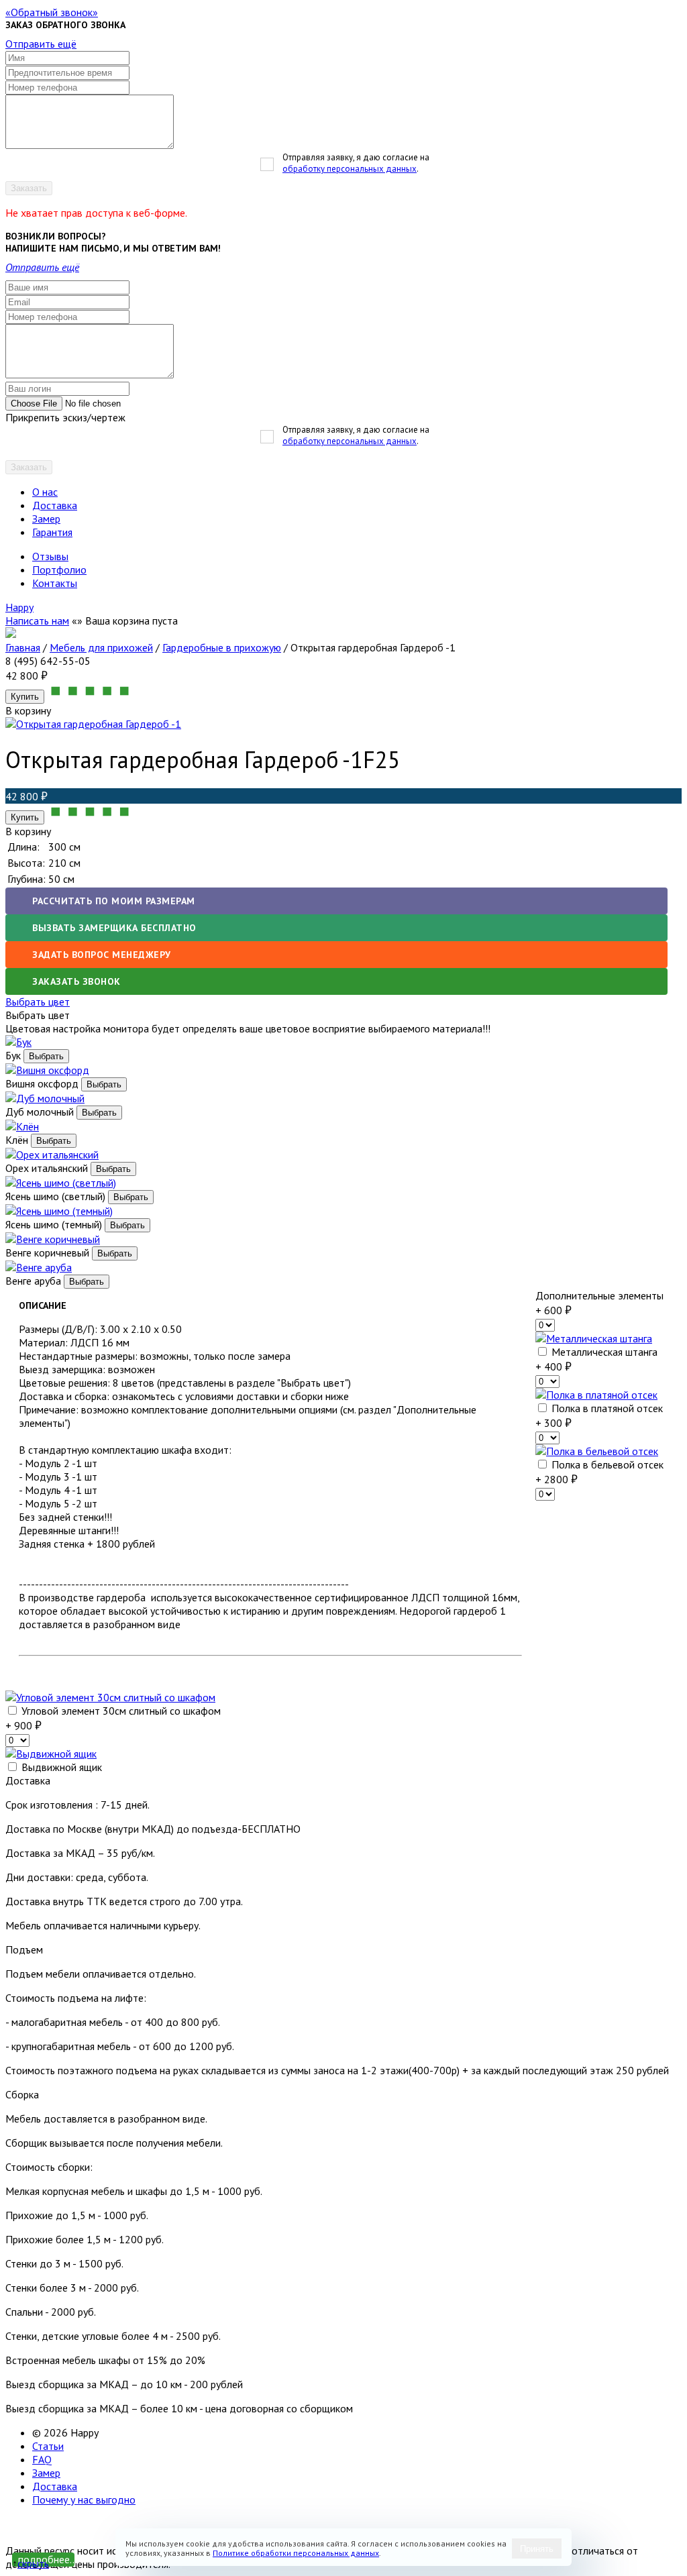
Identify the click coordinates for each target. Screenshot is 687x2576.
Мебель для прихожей (101, 647)
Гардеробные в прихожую (222, 647)
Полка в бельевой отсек (606, 1464)
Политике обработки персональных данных (296, 2553)
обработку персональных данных (350, 169)
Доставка (55, 505)
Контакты (55, 583)
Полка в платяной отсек (606, 1408)
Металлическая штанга (603, 1352)
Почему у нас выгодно (84, 2500)
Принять (537, 2549)
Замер (46, 519)
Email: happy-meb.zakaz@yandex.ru (87, 2524)
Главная (23, 647)
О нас (45, 492)
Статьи (48, 2446)
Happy (19, 607)
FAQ (42, 2459)
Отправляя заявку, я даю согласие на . (356, 163)
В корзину (28, 831)
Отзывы (50, 556)
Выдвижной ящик (60, 1767)
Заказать (29, 188)
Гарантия (52, 532)
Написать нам (37, 621)
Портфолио (59, 570)
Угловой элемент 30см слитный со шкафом (120, 1711)
